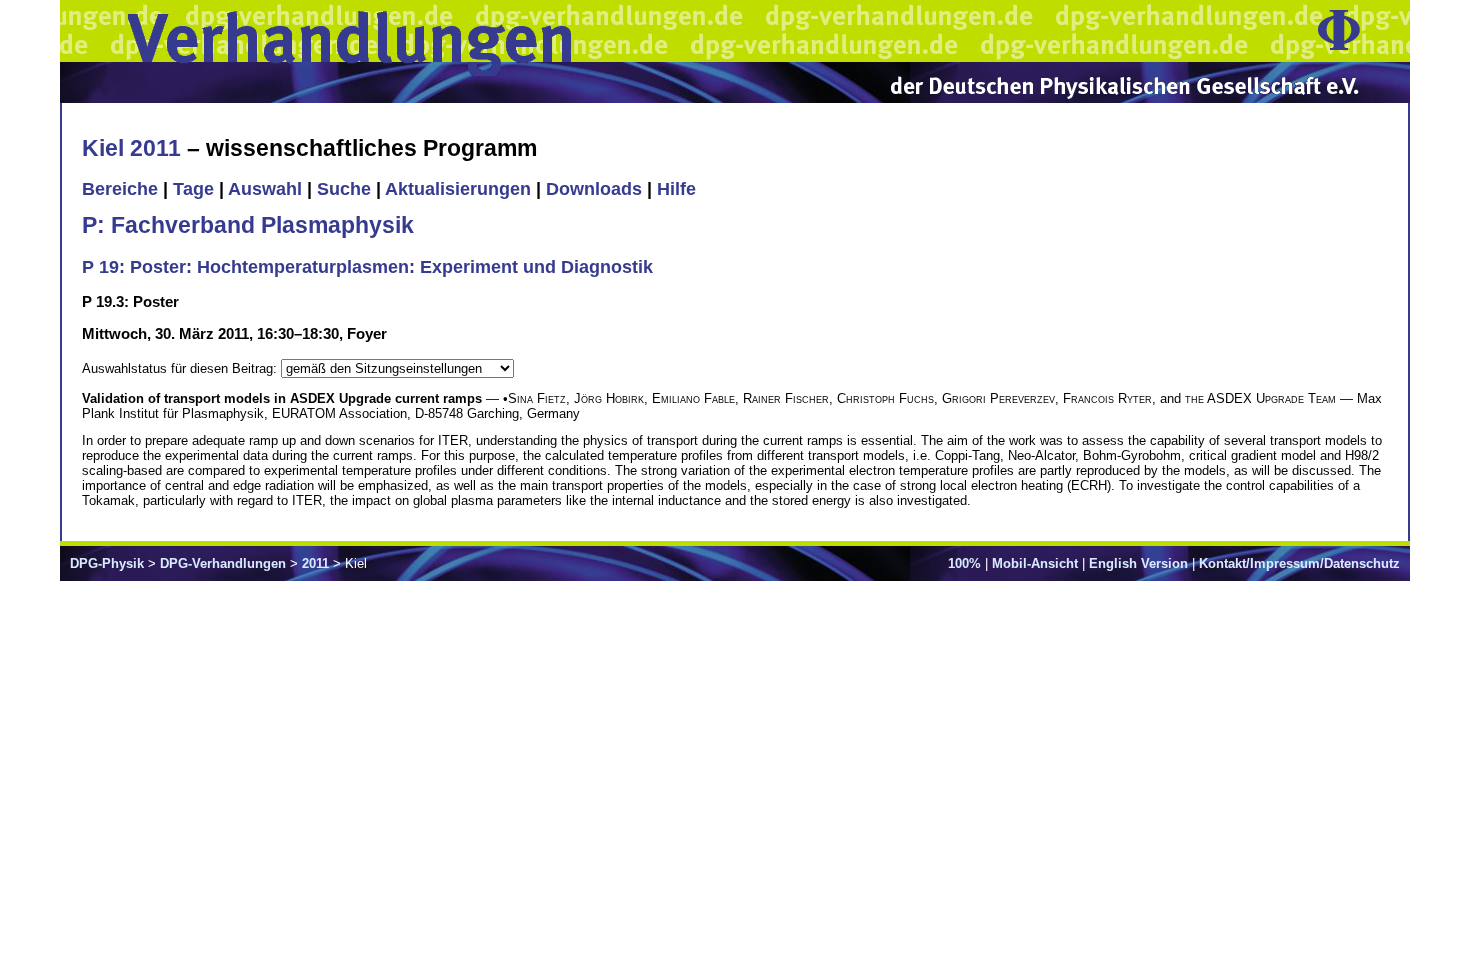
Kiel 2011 (131, 148)
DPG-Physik (107, 563)
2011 (315, 563)
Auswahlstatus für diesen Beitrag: (181, 368)
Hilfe (676, 189)
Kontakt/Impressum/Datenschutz (1299, 563)
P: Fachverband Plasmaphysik (248, 225)
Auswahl (265, 189)
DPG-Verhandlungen (223, 563)
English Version (1138, 563)
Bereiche (120, 189)
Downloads (594, 189)
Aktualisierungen (458, 189)
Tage (193, 189)
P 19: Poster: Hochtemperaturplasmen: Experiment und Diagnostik (367, 267)
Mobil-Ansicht (1035, 563)
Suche (344, 189)
